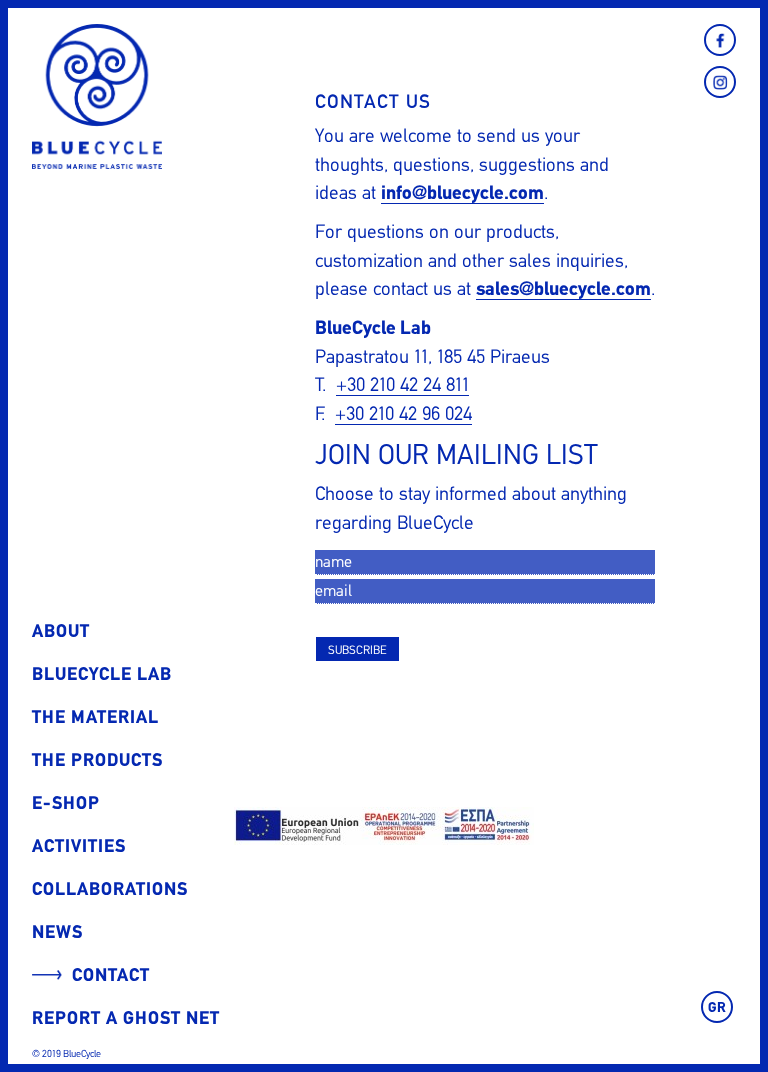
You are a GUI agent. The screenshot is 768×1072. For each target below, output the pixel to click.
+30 (353, 384)
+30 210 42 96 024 (403, 413)
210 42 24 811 (419, 384)
